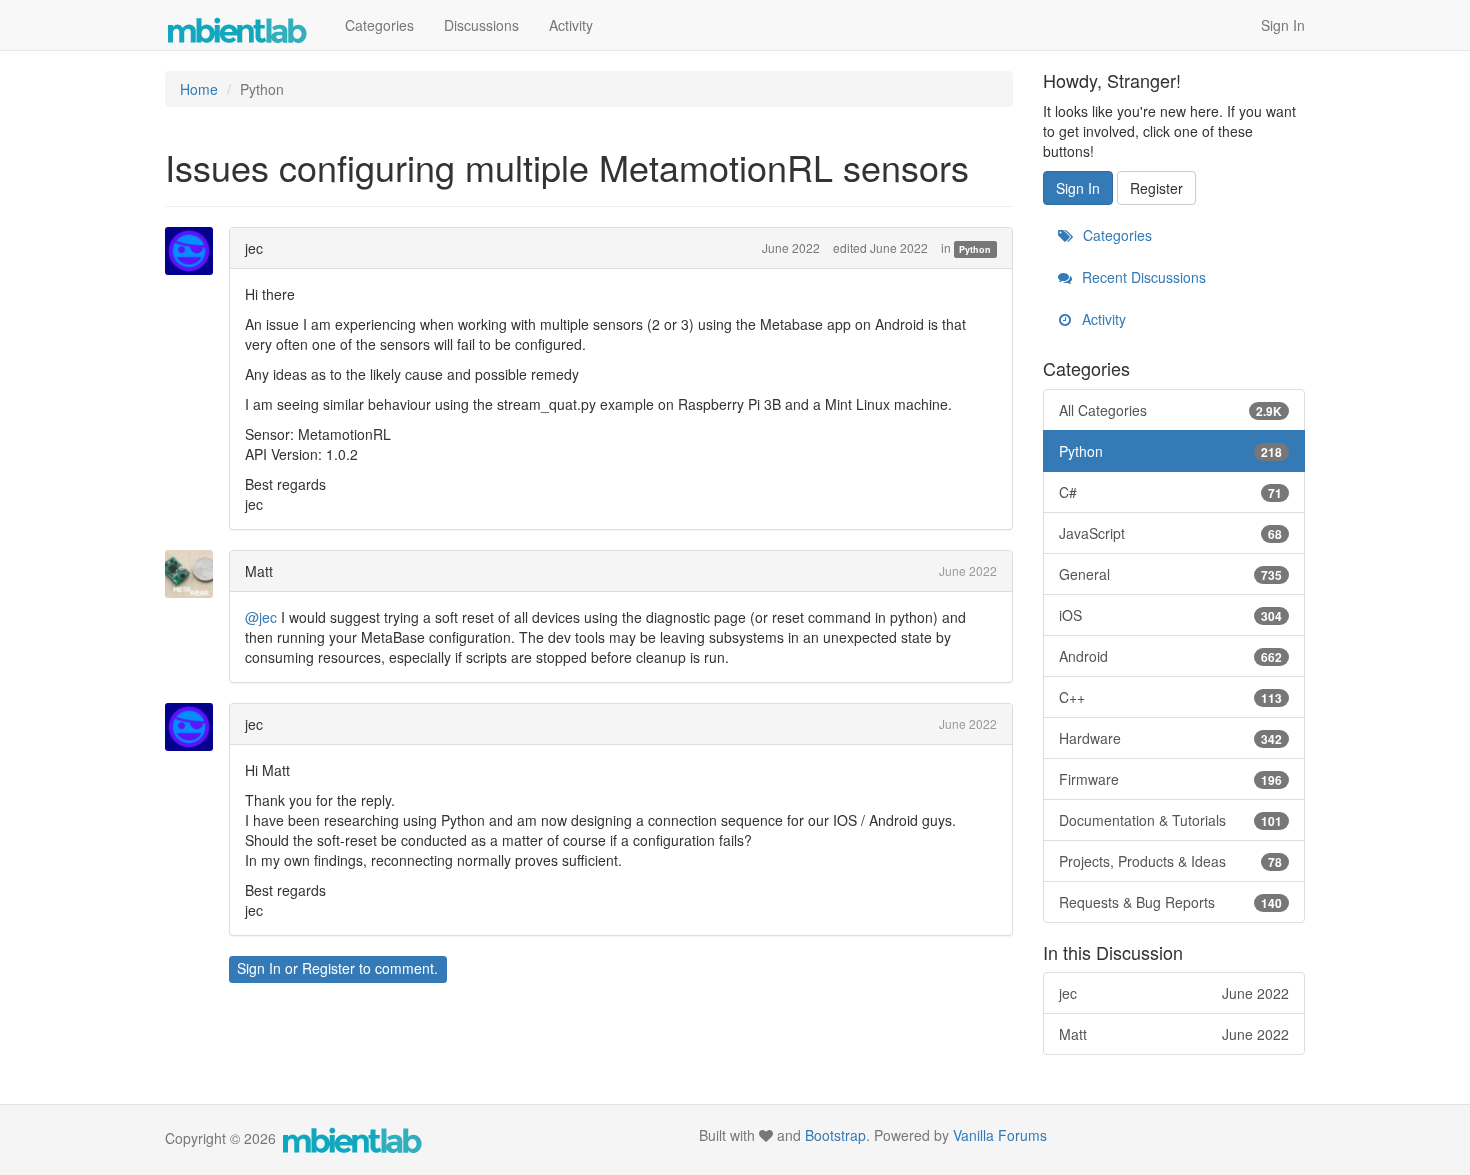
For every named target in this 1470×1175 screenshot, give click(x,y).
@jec (261, 617)
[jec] (195, 251)
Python (975, 249)
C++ (1171, 697)
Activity (571, 25)
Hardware (1171, 738)
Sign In (1283, 25)
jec (254, 248)
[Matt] (195, 574)
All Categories (1171, 410)
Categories (379, 25)
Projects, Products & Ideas (1171, 861)
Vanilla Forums (1000, 1135)
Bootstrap (835, 1135)
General (1171, 574)
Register (328, 968)
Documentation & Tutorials (1171, 820)
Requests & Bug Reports (1171, 902)
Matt (259, 571)
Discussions (481, 25)
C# (1171, 492)
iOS (1171, 615)
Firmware (1171, 779)
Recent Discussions (1142, 277)
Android (1171, 656)
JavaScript (1171, 533)
